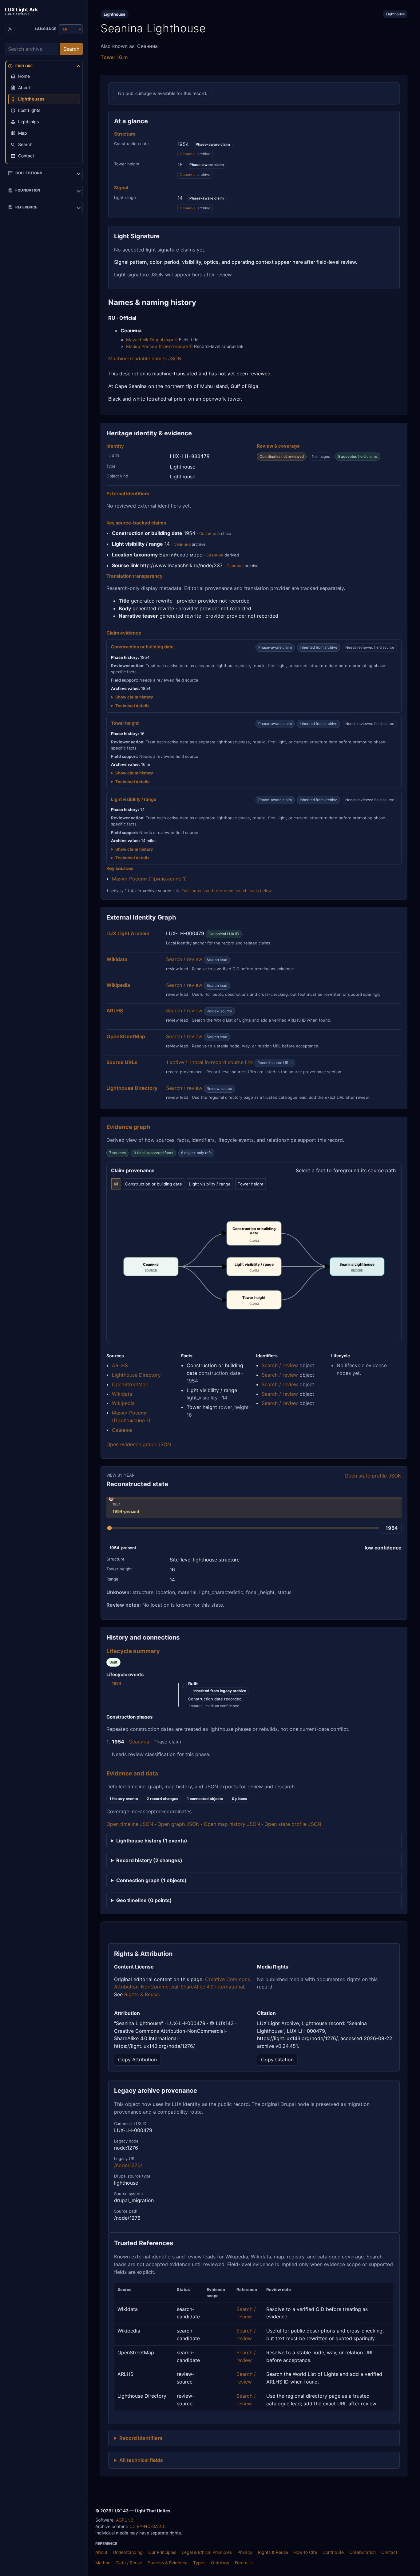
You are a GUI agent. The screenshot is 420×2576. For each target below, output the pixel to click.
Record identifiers (141, 2438)
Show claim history (134, 697)
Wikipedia (123, 1403)
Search (71, 49)
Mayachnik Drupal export (152, 340)
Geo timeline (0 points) (144, 1900)
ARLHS (120, 1365)
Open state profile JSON (373, 1476)
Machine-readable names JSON (145, 358)
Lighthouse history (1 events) (152, 1841)
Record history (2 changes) (149, 1860)
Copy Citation (277, 2060)
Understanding (128, 2552)
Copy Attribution (137, 2060)
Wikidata (122, 1394)
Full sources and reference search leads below (227, 891)
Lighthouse (395, 14)
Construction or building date (154, 1184)
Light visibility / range (210, 1184)
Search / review (184, 959)
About (101, 2552)
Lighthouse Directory (136, 1375)
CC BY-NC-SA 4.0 (148, 2526)
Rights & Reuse (141, 1994)
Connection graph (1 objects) (151, 1880)
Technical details (132, 706)
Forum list (244, 2563)
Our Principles (162, 2552)
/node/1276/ (128, 2165)
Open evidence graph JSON (139, 1444)
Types (199, 2563)
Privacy (245, 2552)
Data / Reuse (129, 2563)
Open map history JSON (232, 1824)
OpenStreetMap (130, 1384)
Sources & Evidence (168, 2563)
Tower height (251, 1184)
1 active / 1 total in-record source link (210, 1062)
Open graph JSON (178, 1824)
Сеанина (188, 154)
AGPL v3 (125, 2520)
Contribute (333, 2552)
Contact (389, 2552)
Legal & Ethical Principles (207, 2552)
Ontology (220, 2563)
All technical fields (141, 2460)
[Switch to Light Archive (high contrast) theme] (10, 29)
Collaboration (363, 2552)
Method (103, 2563)
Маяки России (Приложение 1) (159, 346)
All (116, 1184)
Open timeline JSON (130, 1824)
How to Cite (305, 2552)
